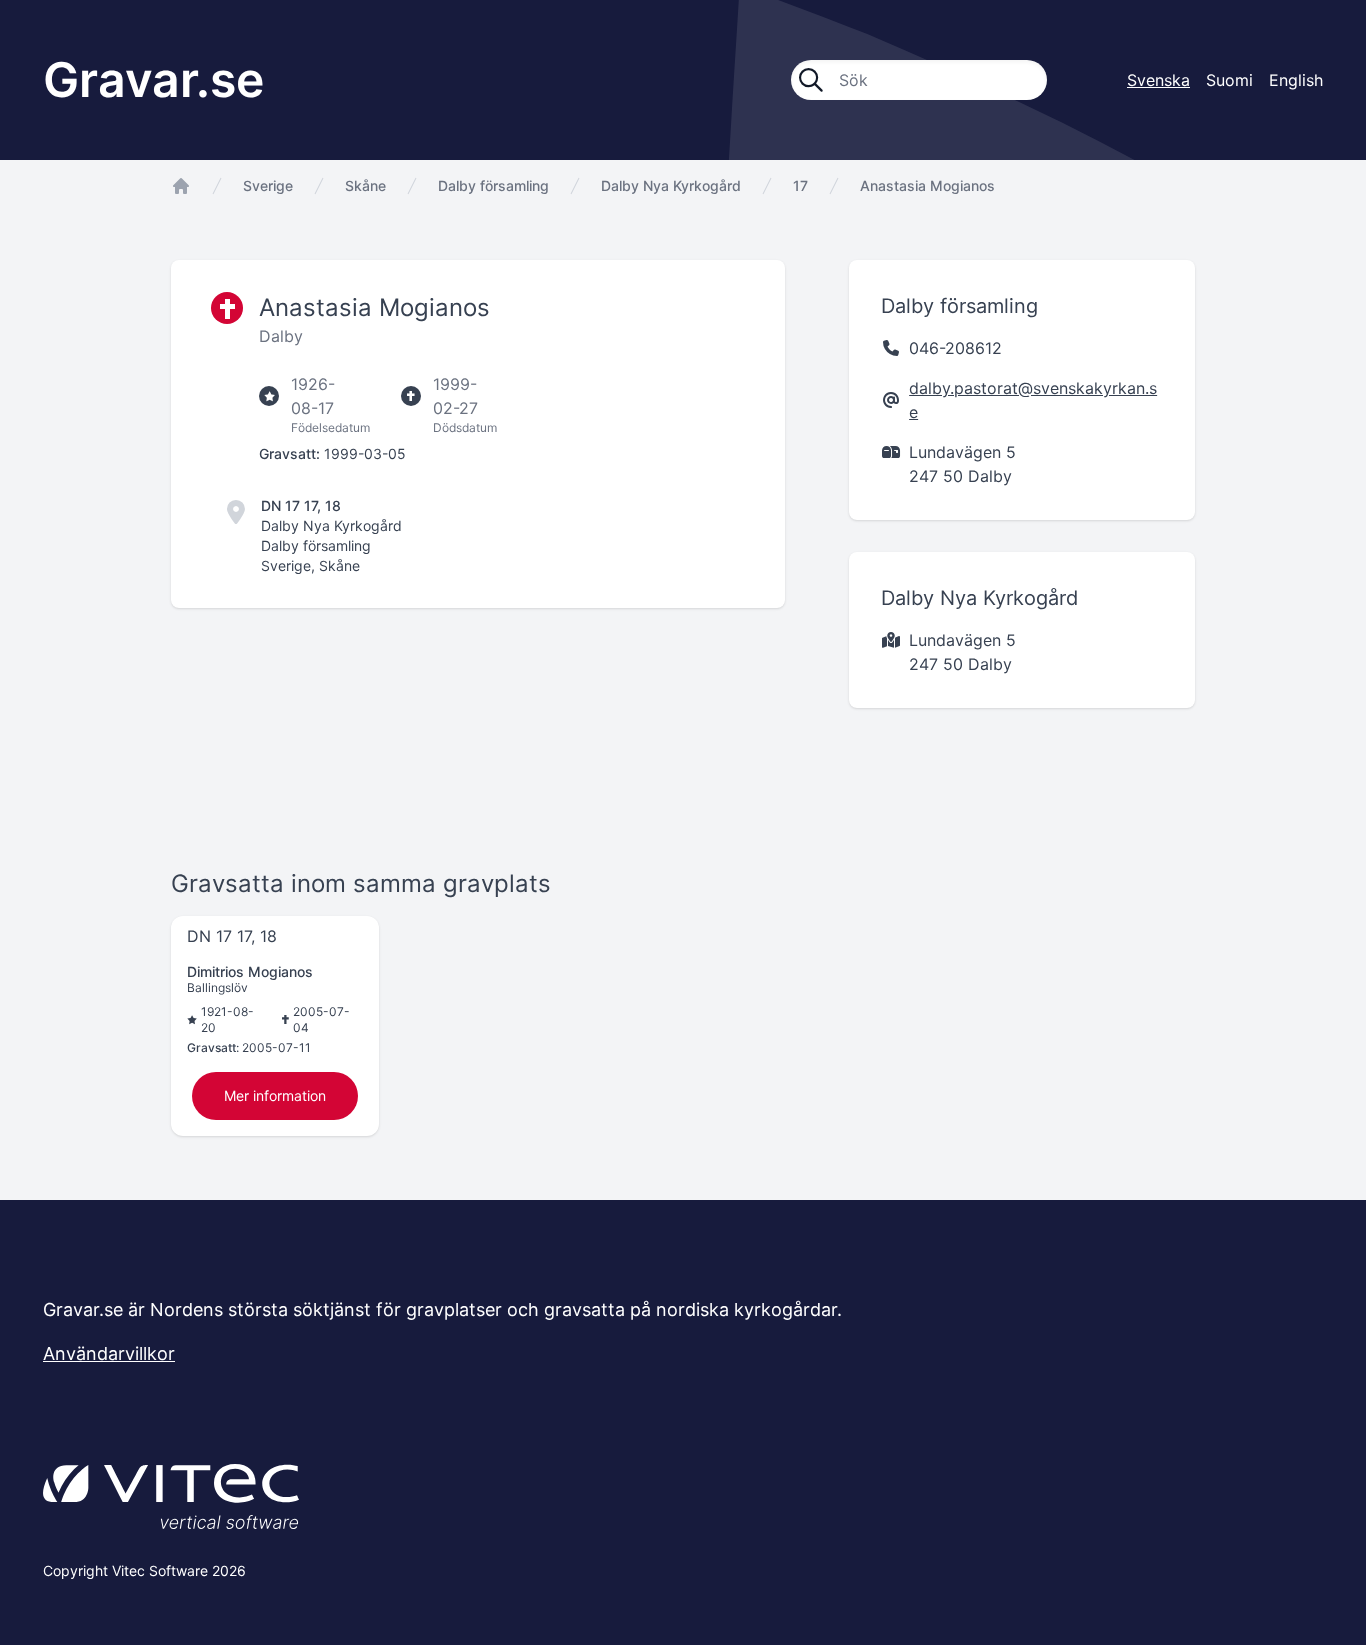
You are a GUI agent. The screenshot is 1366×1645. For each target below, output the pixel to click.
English (1296, 80)
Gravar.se (153, 79)
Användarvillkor (109, 1353)
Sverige (268, 185)
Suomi (1229, 80)
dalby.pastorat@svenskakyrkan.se (1033, 400)
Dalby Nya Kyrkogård (671, 185)
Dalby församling (493, 185)
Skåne (365, 185)
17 (800, 185)
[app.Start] (181, 186)
